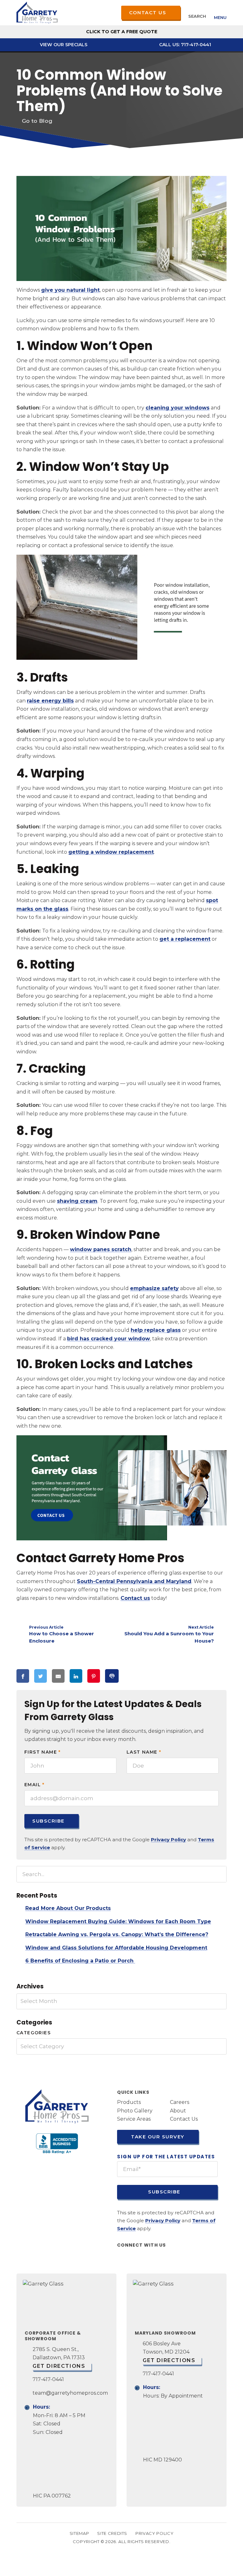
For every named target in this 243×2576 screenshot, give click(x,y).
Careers (180, 2102)
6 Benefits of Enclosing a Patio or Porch (80, 1961)
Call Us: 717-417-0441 (184, 45)
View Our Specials (63, 45)
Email (34, 1785)
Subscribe (48, 1821)
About (178, 2110)
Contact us (135, 1598)
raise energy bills (50, 701)
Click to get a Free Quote (122, 32)
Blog (46, 121)
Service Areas (134, 2119)
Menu (220, 17)
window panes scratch (101, 1249)
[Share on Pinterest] (94, 1676)
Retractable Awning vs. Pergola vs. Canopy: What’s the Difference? (117, 1934)
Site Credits (112, 2533)
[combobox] (121, 2002)
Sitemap (79, 2533)
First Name (43, 1752)
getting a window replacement (111, 852)
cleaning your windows (178, 408)
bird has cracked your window (109, 1339)
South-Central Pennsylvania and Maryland (134, 1581)
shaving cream (77, 1201)
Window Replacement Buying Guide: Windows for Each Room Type (118, 1921)
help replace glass (156, 1330)
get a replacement (185, 939)
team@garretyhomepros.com (70, 2393)
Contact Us (148, 12)
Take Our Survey (157, 2136)
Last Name (144, 1752)
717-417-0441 (48, 2379)
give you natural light (70, 290)
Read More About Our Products (68, 1908)
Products (129, 2102)
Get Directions (59, 2366)
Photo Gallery (135, 2110)
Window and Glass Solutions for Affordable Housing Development (116, 1948)
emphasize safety (154, 1288)
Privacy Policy (168, 1840)
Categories (34, 2033)
